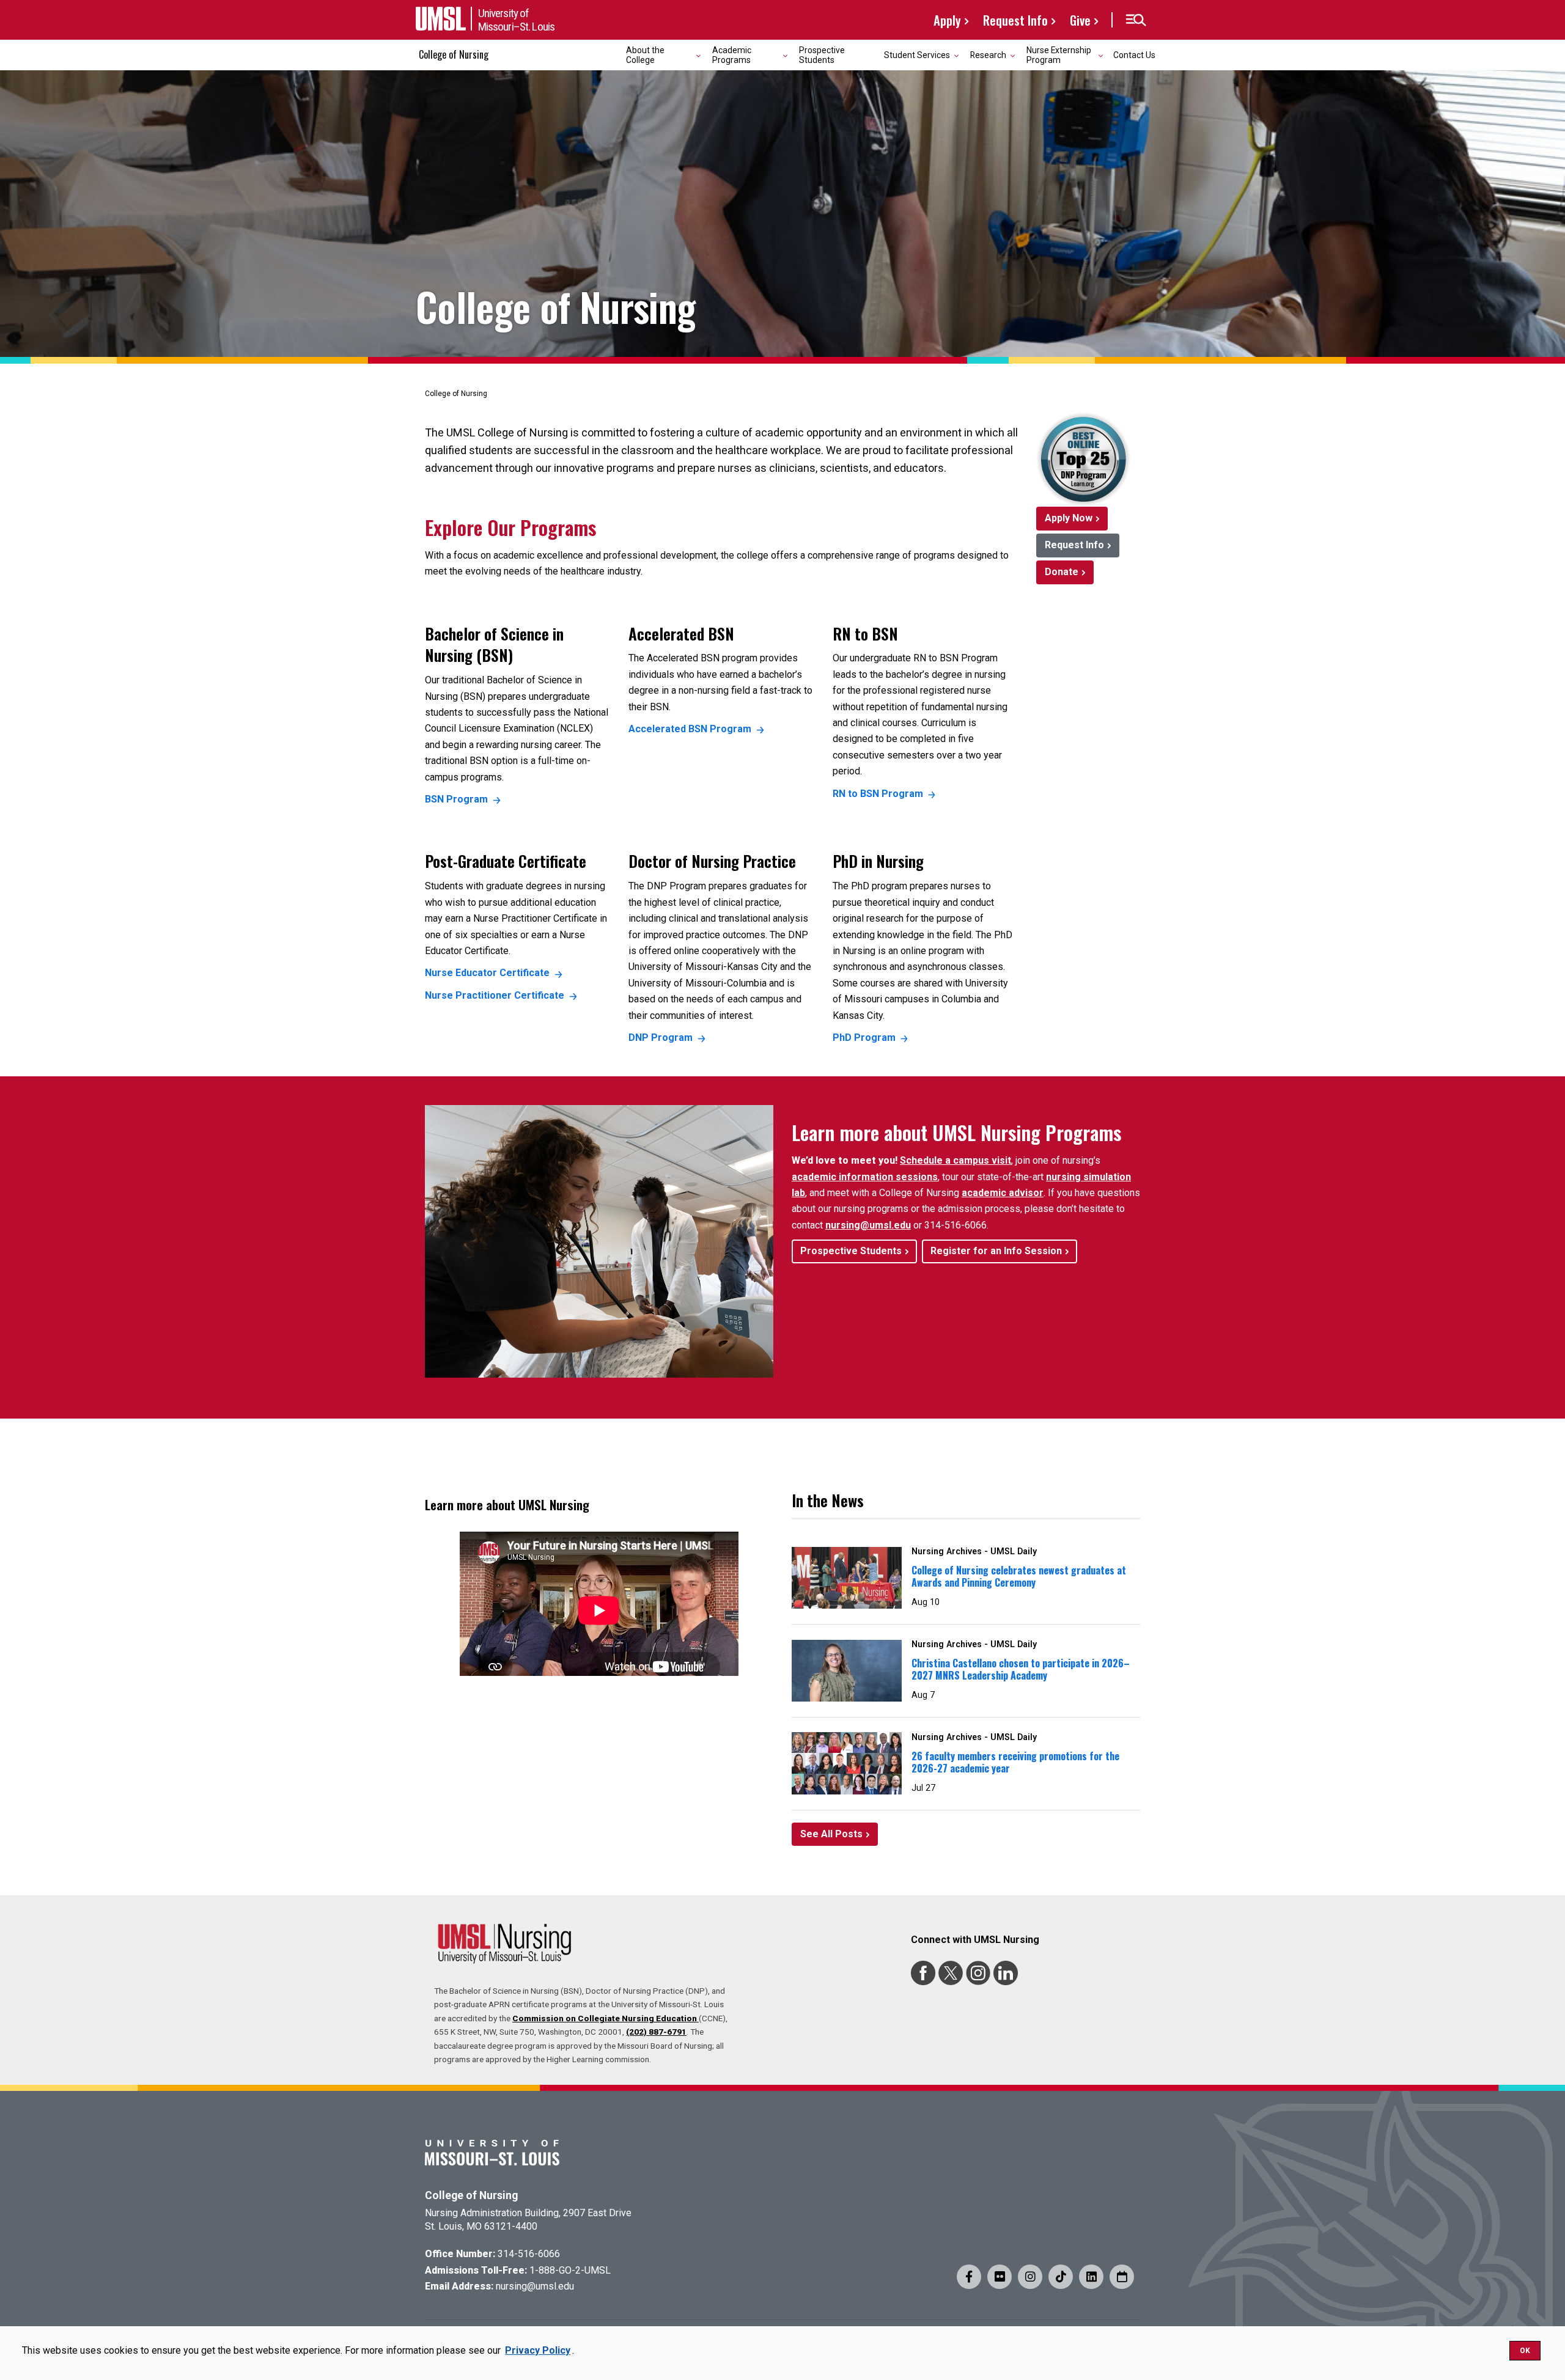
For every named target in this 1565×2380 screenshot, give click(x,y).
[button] (1136, 20)
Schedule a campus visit (956, 1160)
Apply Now (1069, 518)
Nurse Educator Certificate (487, 973)
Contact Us (1134, 55)
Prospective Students (822, 55)
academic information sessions (865, 1177)
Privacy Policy (538, 2350)
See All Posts (831, 1834)
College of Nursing (454, 54)
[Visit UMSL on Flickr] (1000, 2277)
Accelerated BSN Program (690, 729)
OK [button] (1525, 2351)
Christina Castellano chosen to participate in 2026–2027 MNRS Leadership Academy (1021, 1669)
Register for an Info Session (996, 1251)
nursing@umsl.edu (868, 1225)
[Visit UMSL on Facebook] (969, 2277)
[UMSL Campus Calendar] (1122, 2277)
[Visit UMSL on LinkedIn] (1091, 2277)
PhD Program (864, 1038)
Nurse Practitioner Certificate (495, 995)
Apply (947, 20)
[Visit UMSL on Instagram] (1030, 2277)
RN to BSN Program (878, 794)
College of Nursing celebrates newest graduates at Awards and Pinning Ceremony (1019, 1577)
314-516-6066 (529, 2254)
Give (1080, 20)
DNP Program (661, 1038)
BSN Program (456, 799)
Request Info (1015, 20)
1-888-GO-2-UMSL (570, 2270)
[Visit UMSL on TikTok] (1061, 2277)
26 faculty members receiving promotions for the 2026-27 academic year (1015, 1762)
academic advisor (1003, 1193)
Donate (1062, 572)
